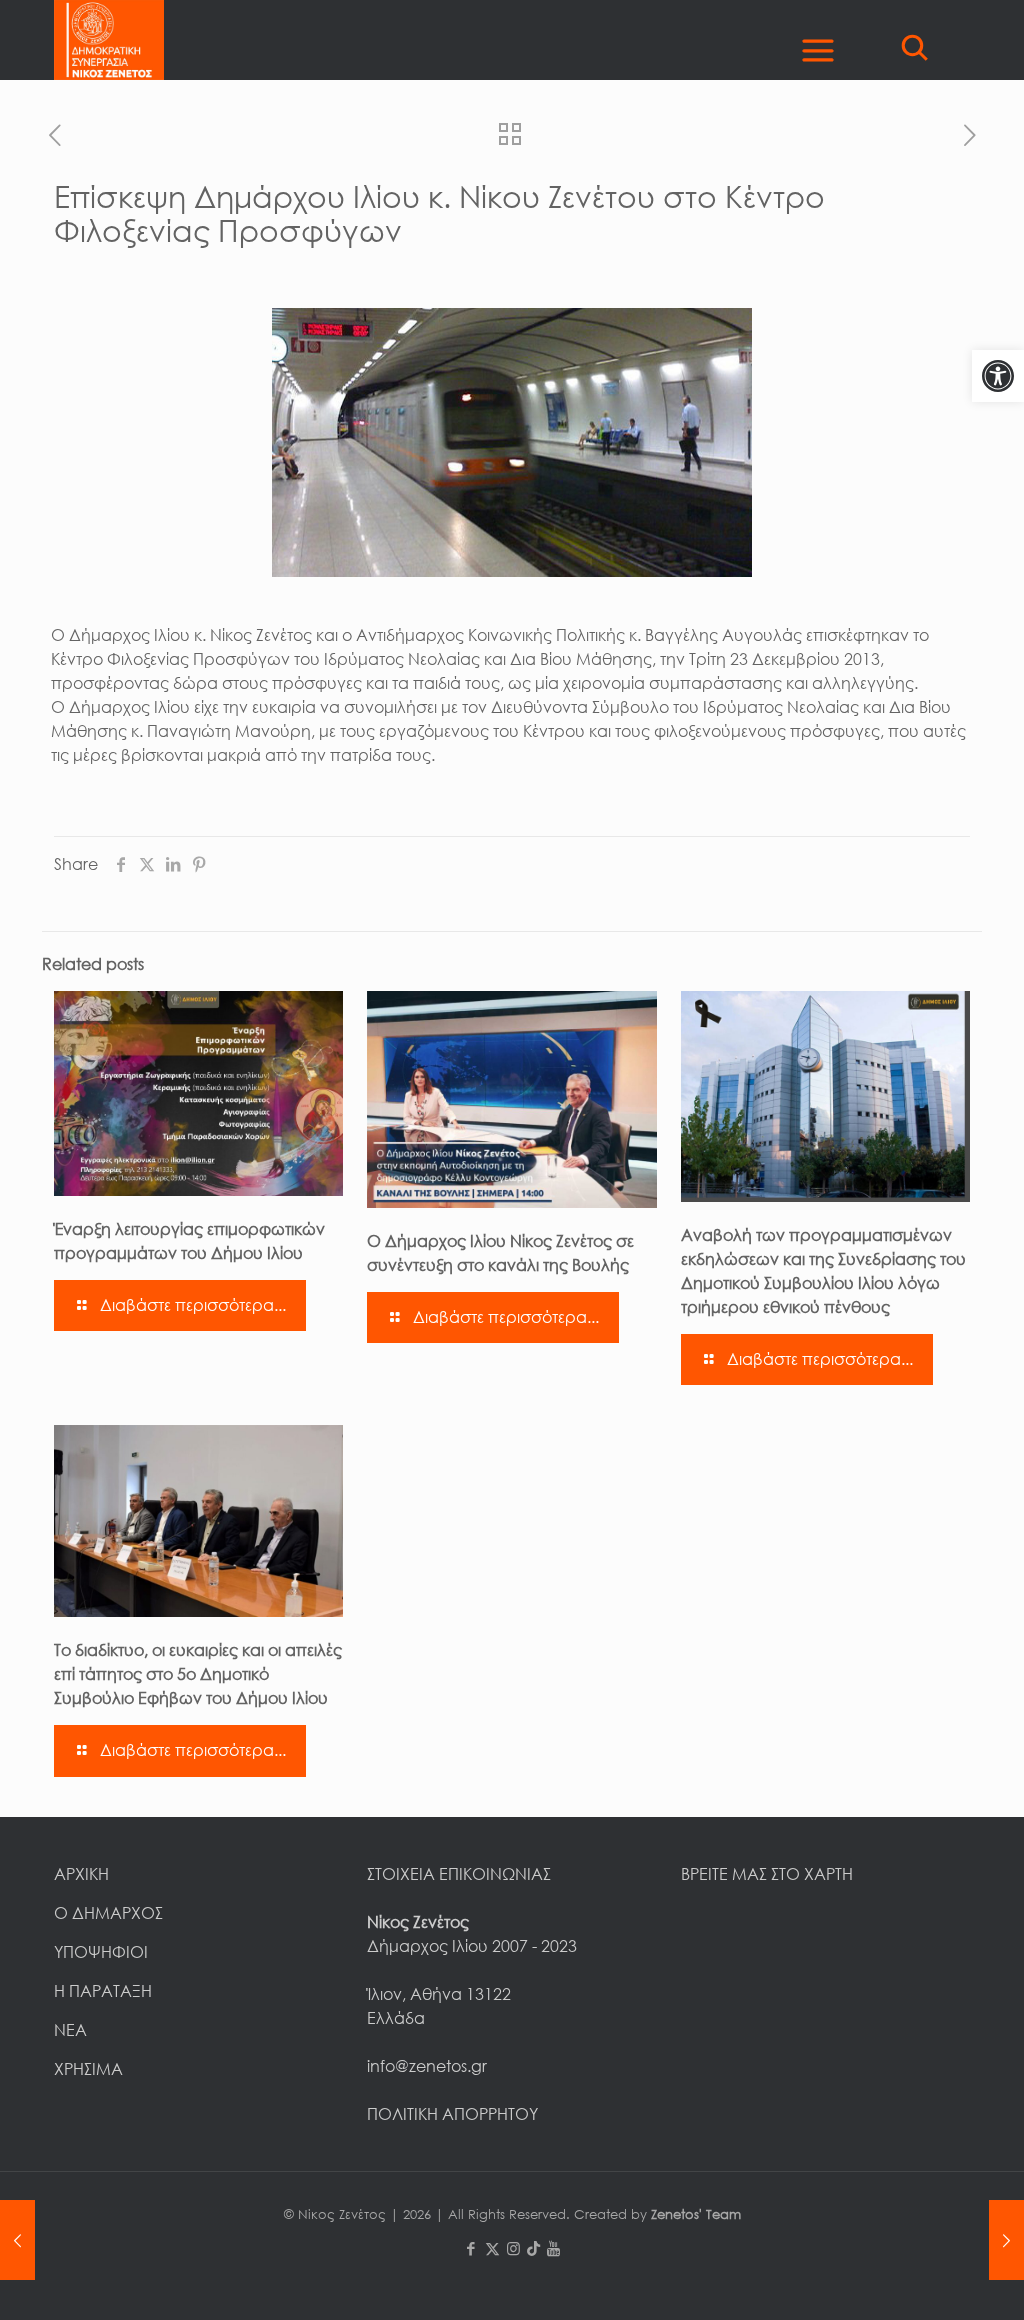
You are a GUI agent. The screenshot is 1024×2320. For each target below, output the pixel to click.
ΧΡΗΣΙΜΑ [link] (88, 2069)
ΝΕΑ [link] (70, 2030)
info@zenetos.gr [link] (427, 2066)
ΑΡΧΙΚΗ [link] (81, 1874)
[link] (998, 376)
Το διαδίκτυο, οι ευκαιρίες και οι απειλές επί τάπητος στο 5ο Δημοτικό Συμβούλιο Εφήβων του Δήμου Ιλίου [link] (198, 1674)
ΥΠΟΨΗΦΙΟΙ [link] (101, 1952)
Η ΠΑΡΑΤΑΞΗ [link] (103, 1991)
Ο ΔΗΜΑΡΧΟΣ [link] (108, 1913)
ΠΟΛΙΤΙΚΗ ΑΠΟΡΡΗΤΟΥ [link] (452, 2114)
